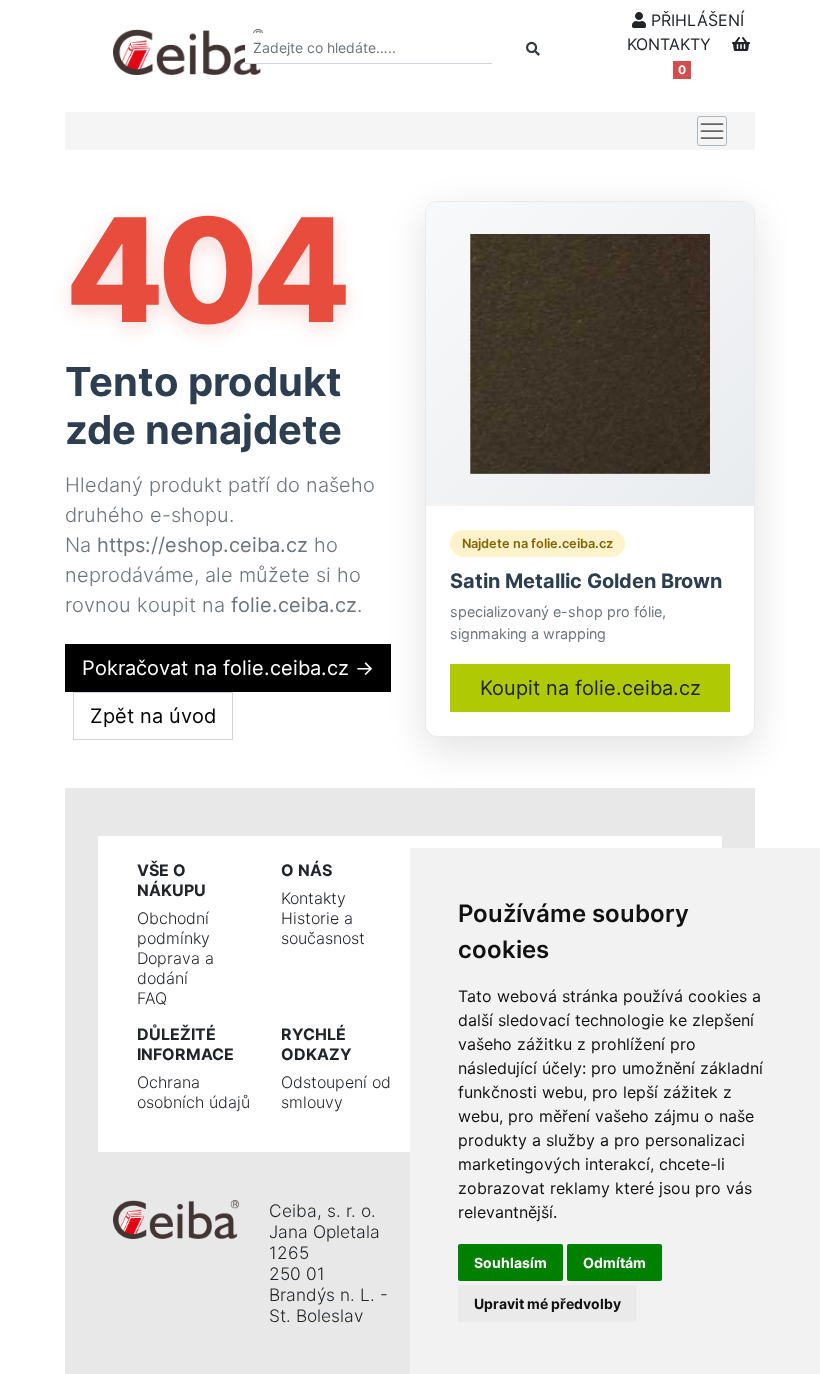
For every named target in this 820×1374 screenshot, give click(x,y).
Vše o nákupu (171, 880)
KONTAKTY (669, 44)
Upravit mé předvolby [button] (547, 1303)
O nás (306, 870)
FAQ (152, 998)
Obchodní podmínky (173, 928)
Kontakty (313, 898)
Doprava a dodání (175, 968)
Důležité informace (185, 1044)
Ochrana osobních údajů (193, 1092)
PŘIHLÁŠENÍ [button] (695, 20)
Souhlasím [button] (510, 1262)
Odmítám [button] (614, 1262)
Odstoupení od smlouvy (336, 1092)
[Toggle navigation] (712, 131)
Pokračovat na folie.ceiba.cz (228, 668)
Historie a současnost (323, 928)
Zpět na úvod (153, 716)
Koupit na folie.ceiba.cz (590, 688)
